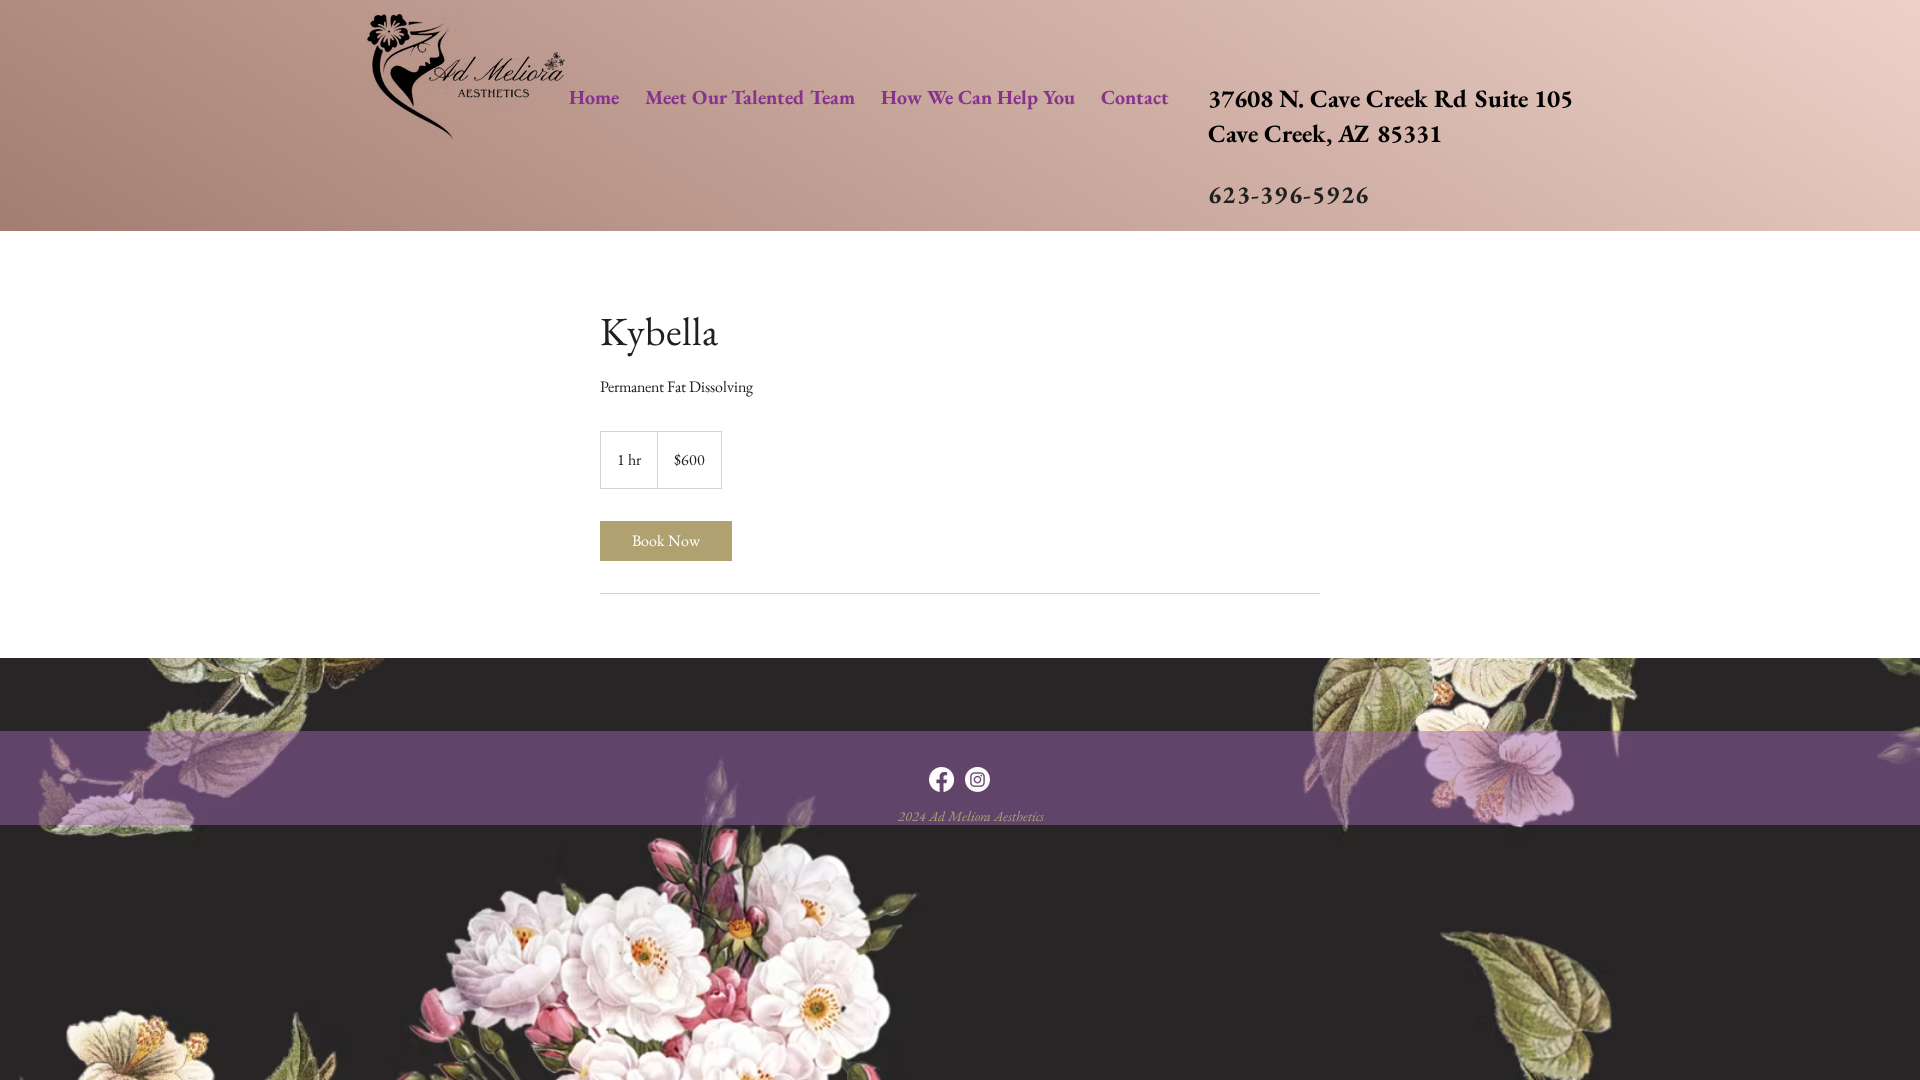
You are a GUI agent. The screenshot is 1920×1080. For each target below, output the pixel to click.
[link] (666, 541)
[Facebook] (941, 779)
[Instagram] (977, 779)
